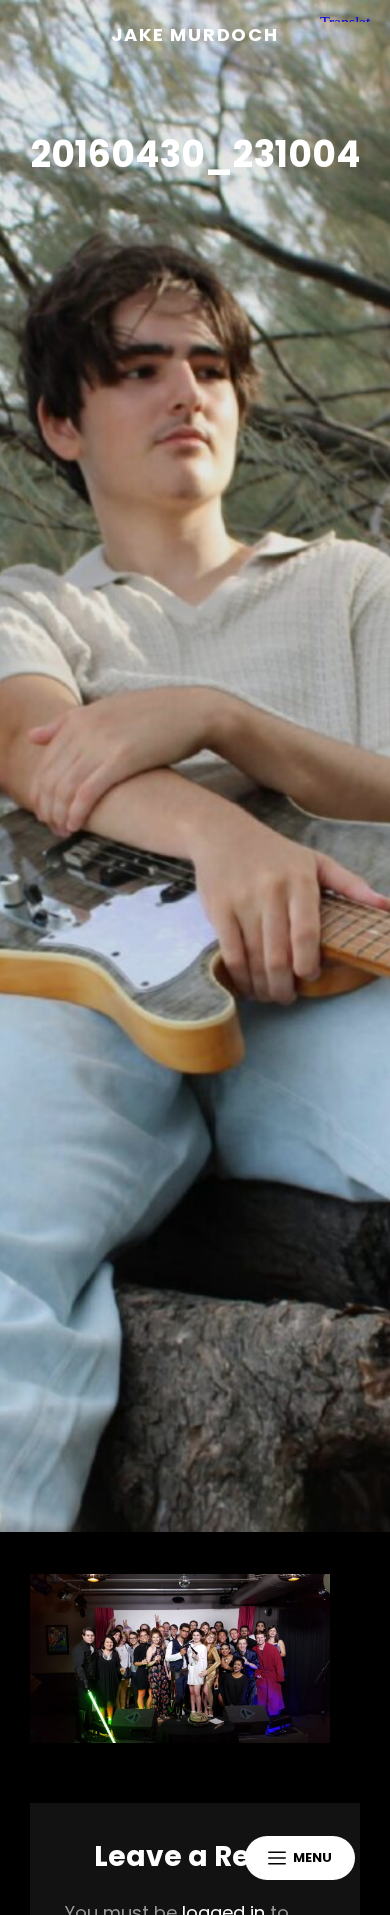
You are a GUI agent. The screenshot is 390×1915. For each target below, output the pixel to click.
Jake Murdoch (195, 34)
